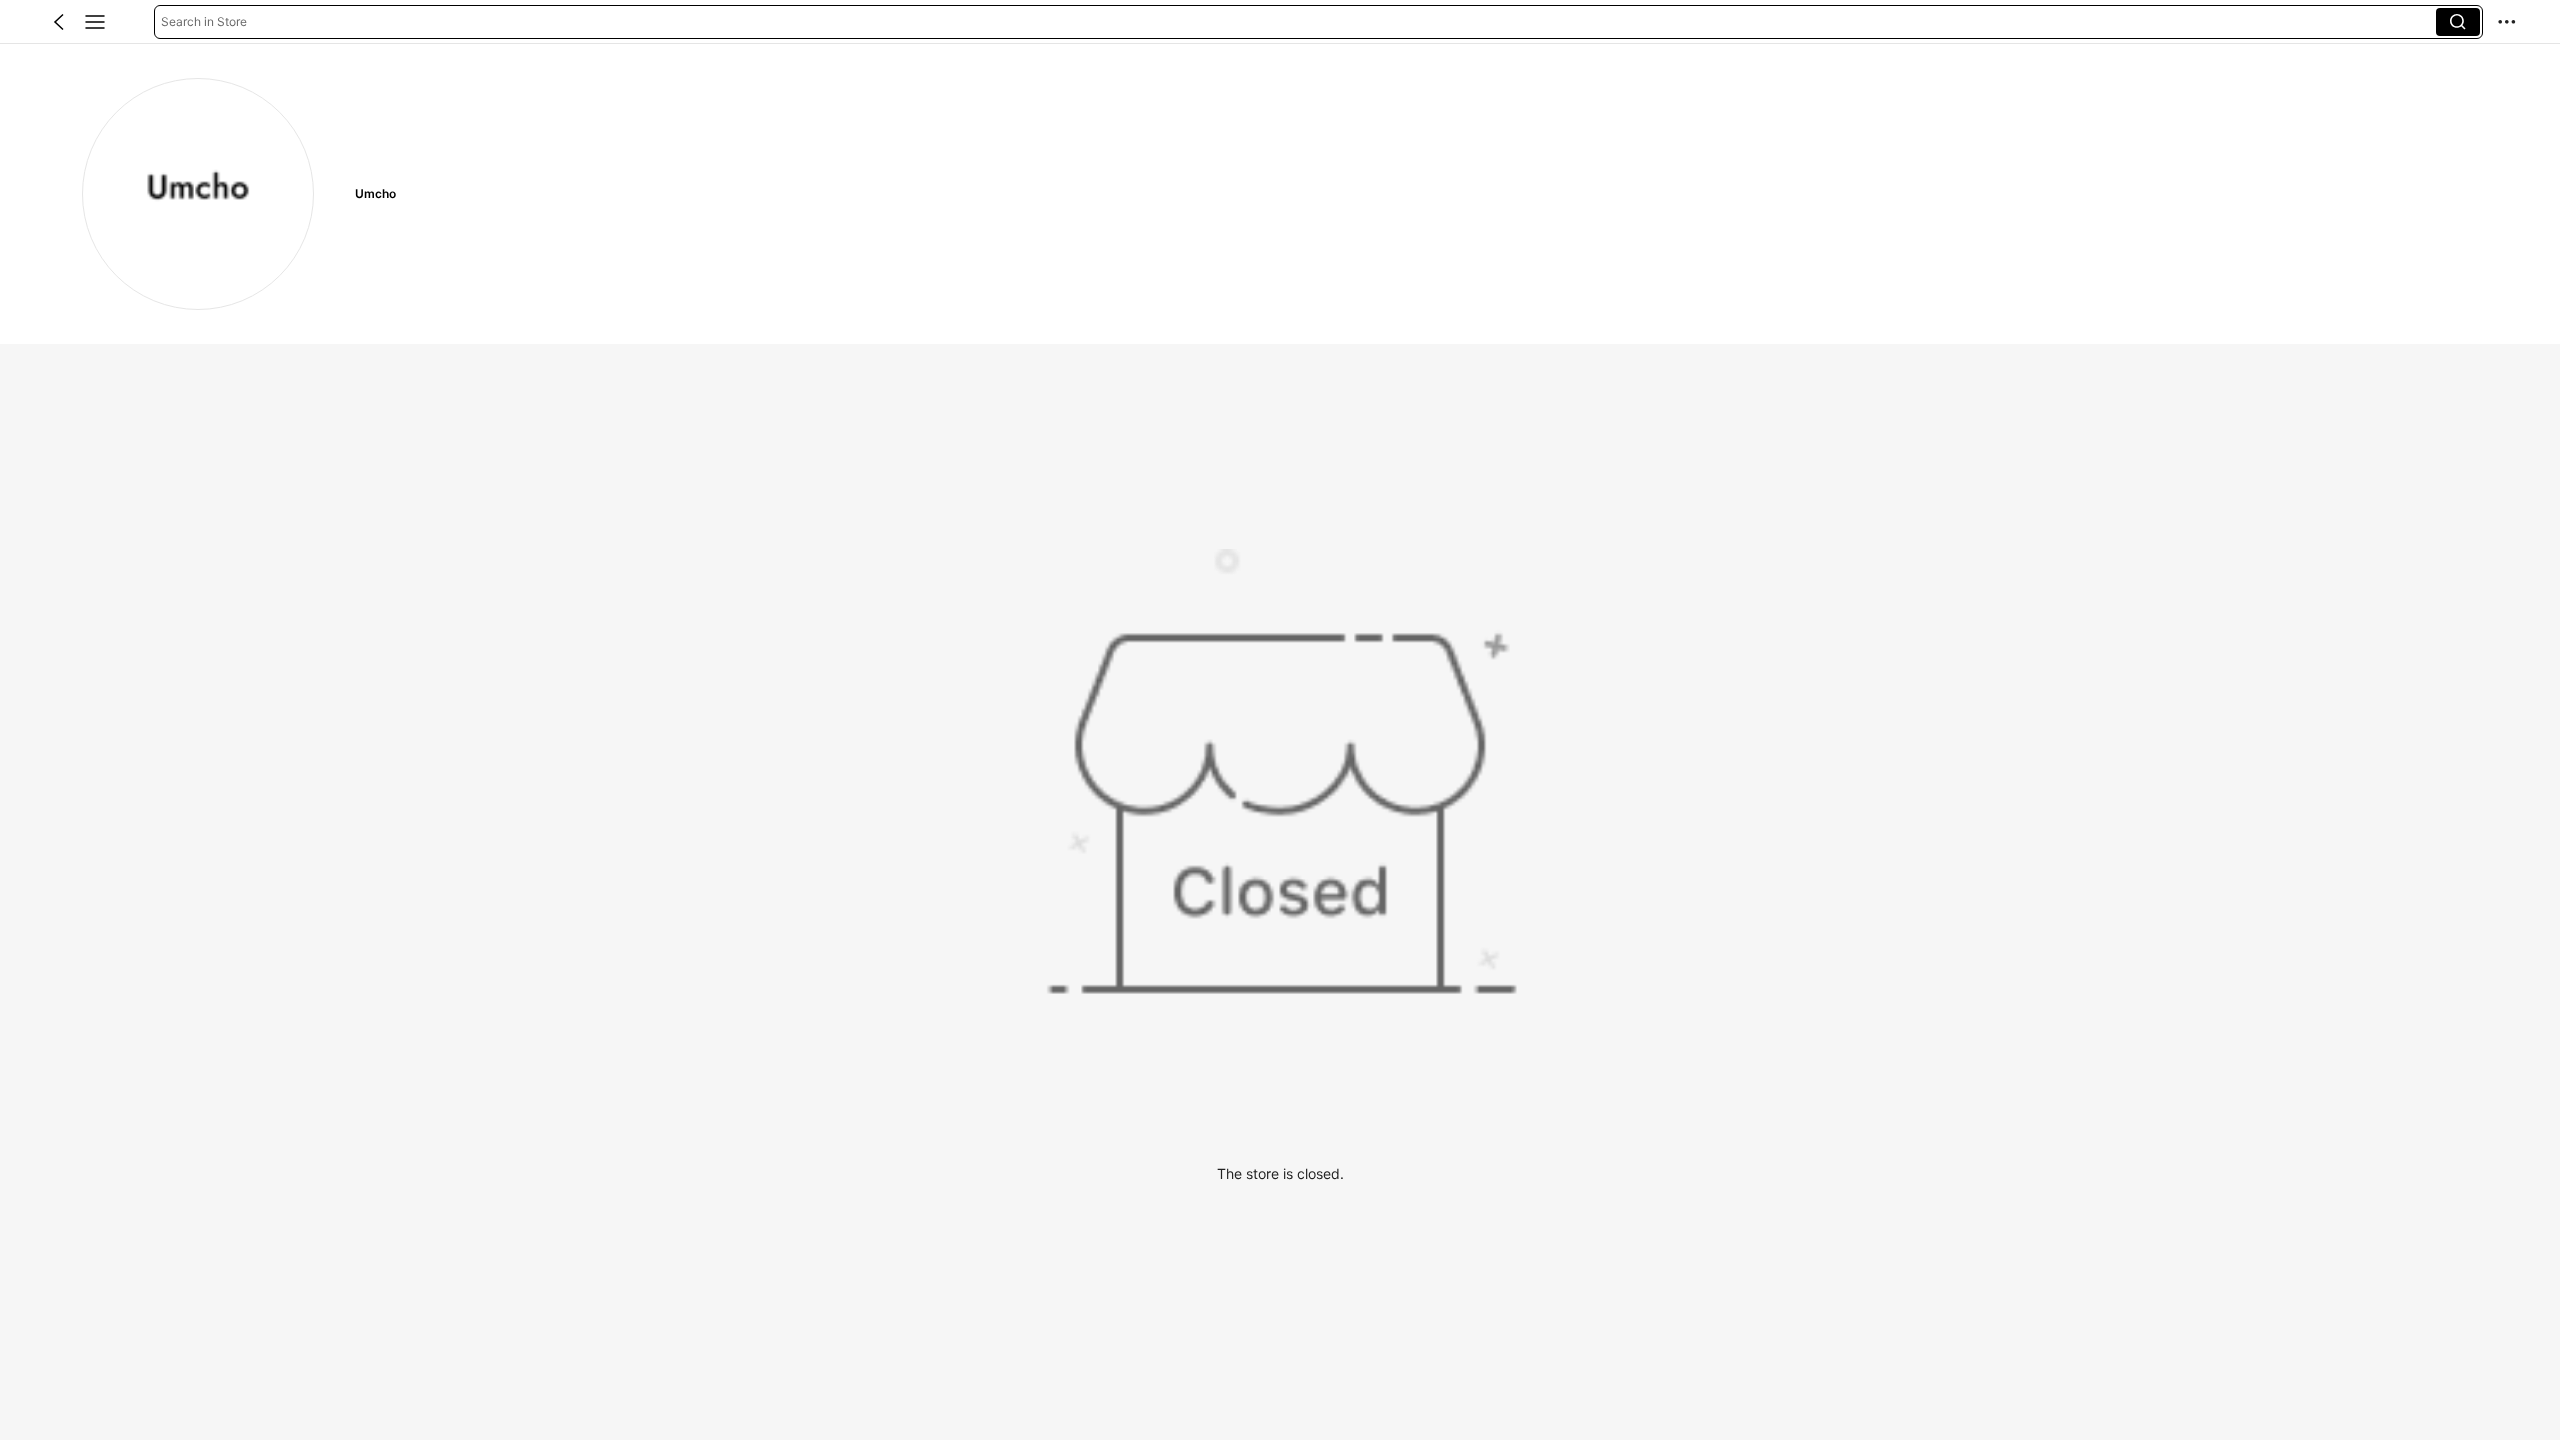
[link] (198, 194)
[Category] (95, 22)
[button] (59, 22)
